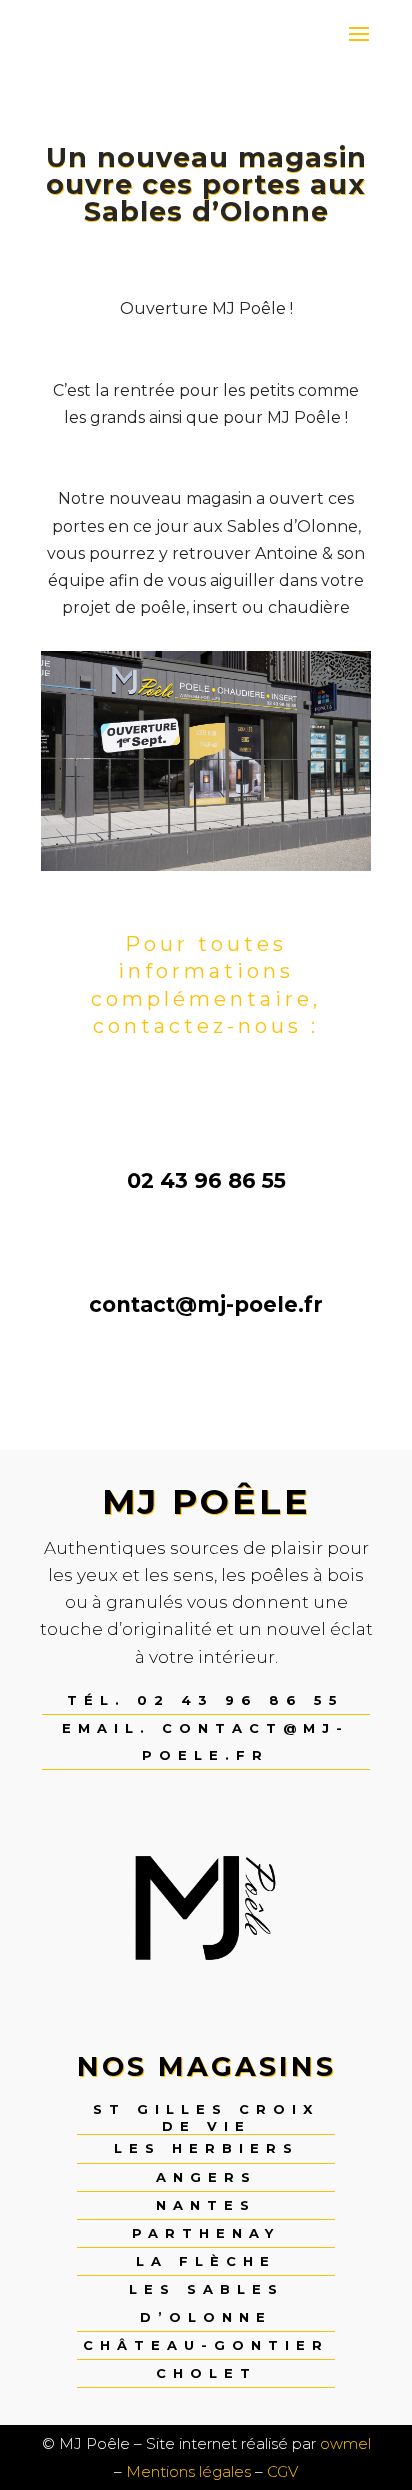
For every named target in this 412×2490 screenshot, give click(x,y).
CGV (282, 2471)
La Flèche (206, 2261)
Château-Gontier (206, 2345)
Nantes (206, 2205)
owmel (345, 2443)
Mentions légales (188, 2471)
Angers (206, 2177)
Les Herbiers (206, 2148)
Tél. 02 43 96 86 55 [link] (205, 1700)
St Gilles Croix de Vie (206, 2117)
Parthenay (206, 2233)
